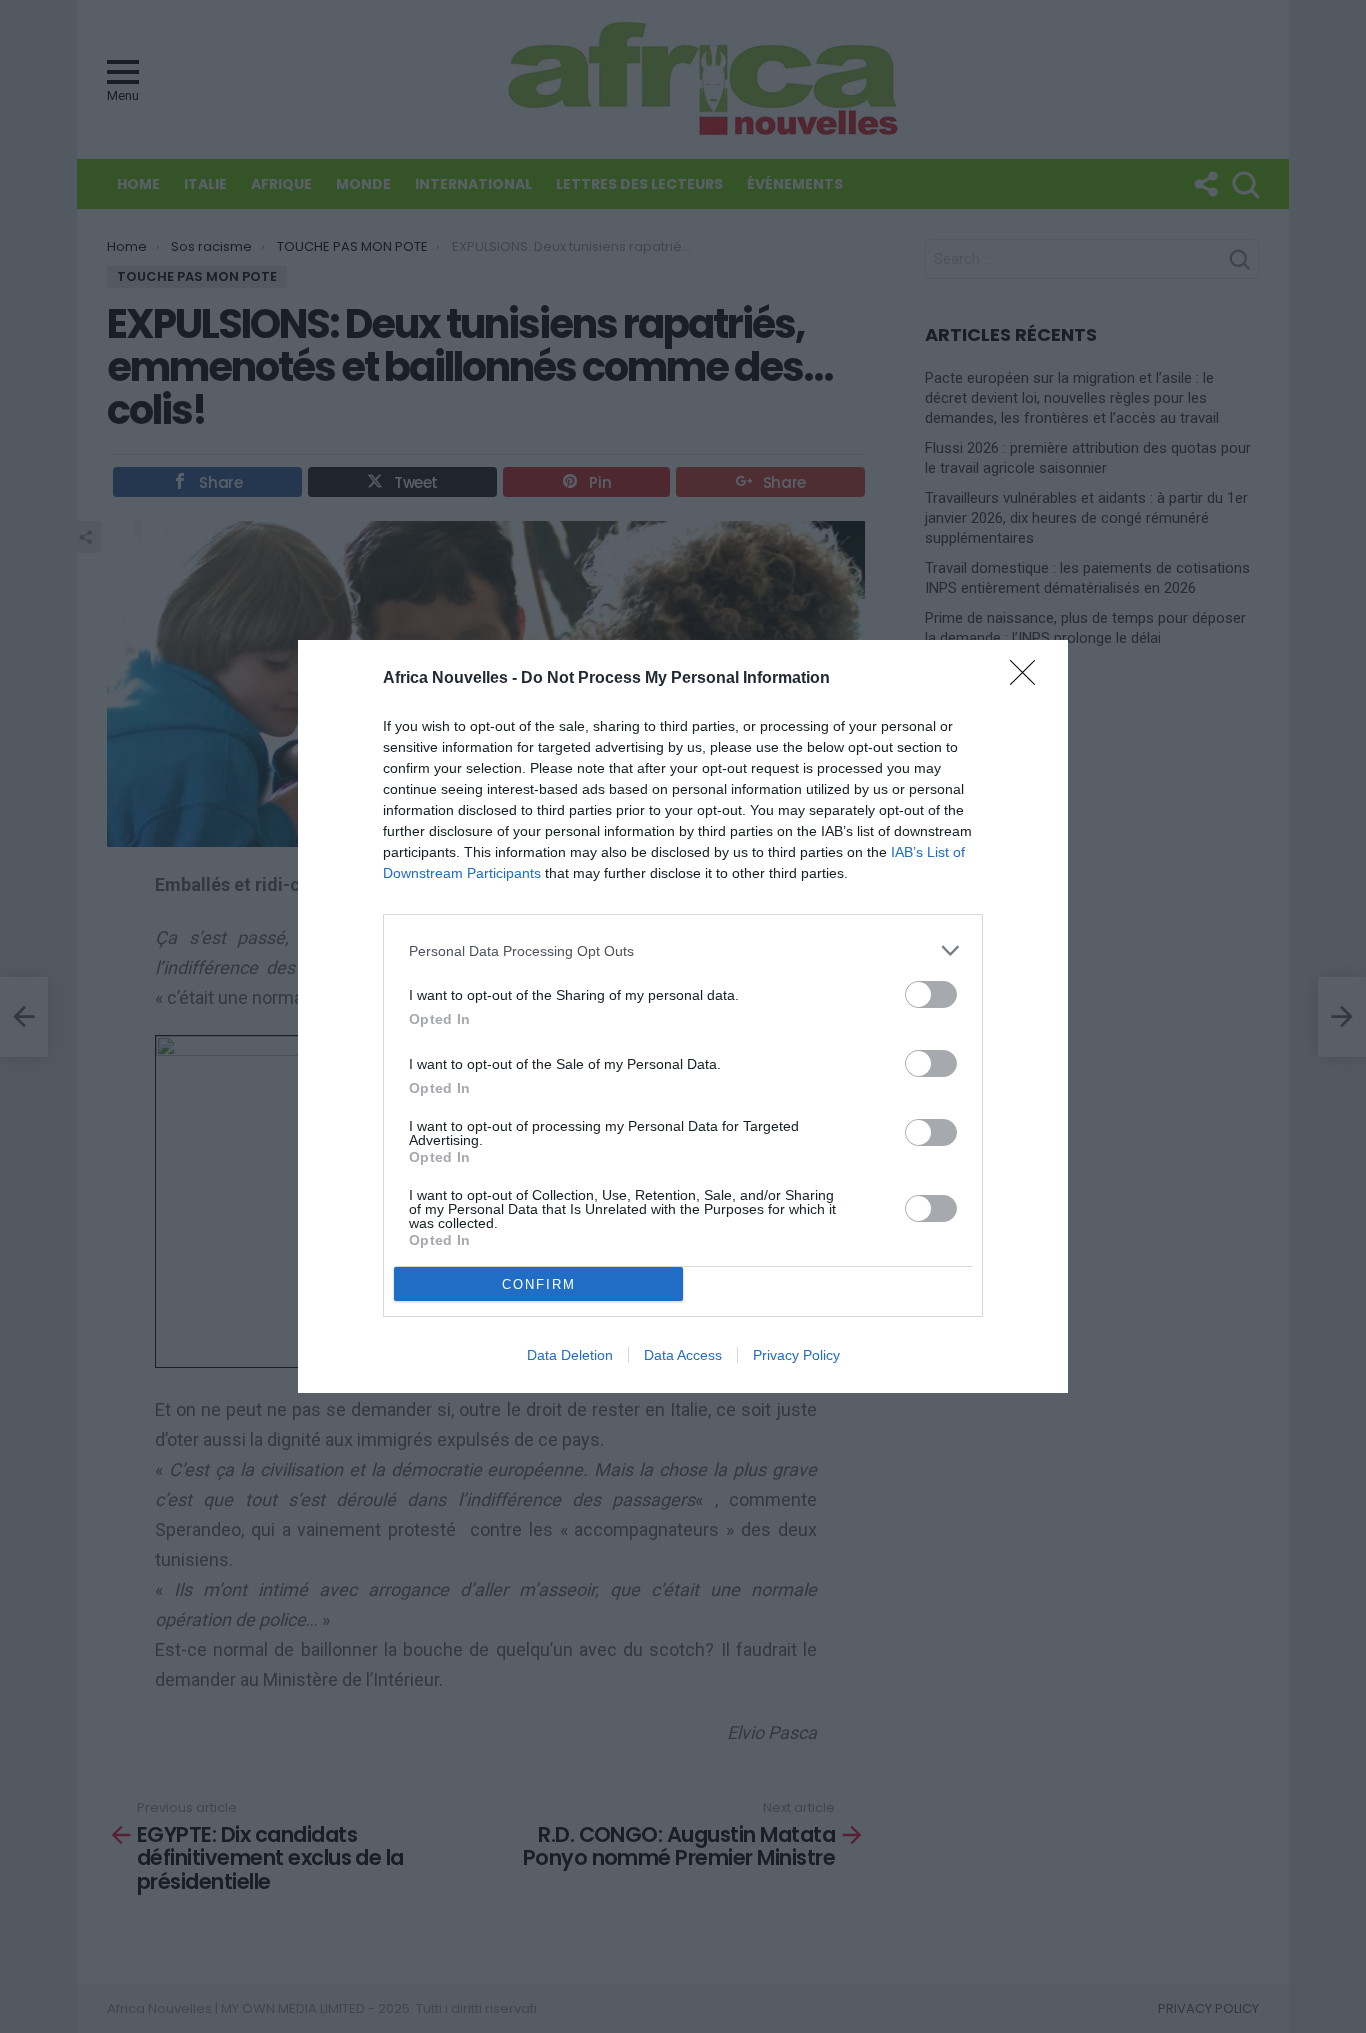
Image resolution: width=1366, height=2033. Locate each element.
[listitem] (683, 950)
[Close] (1029, 679)
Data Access (683, 1355)
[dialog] (683, 1016)
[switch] (931, 994)
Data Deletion (570, 1355)
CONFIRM (539, 1284)
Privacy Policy (796, 1355)
